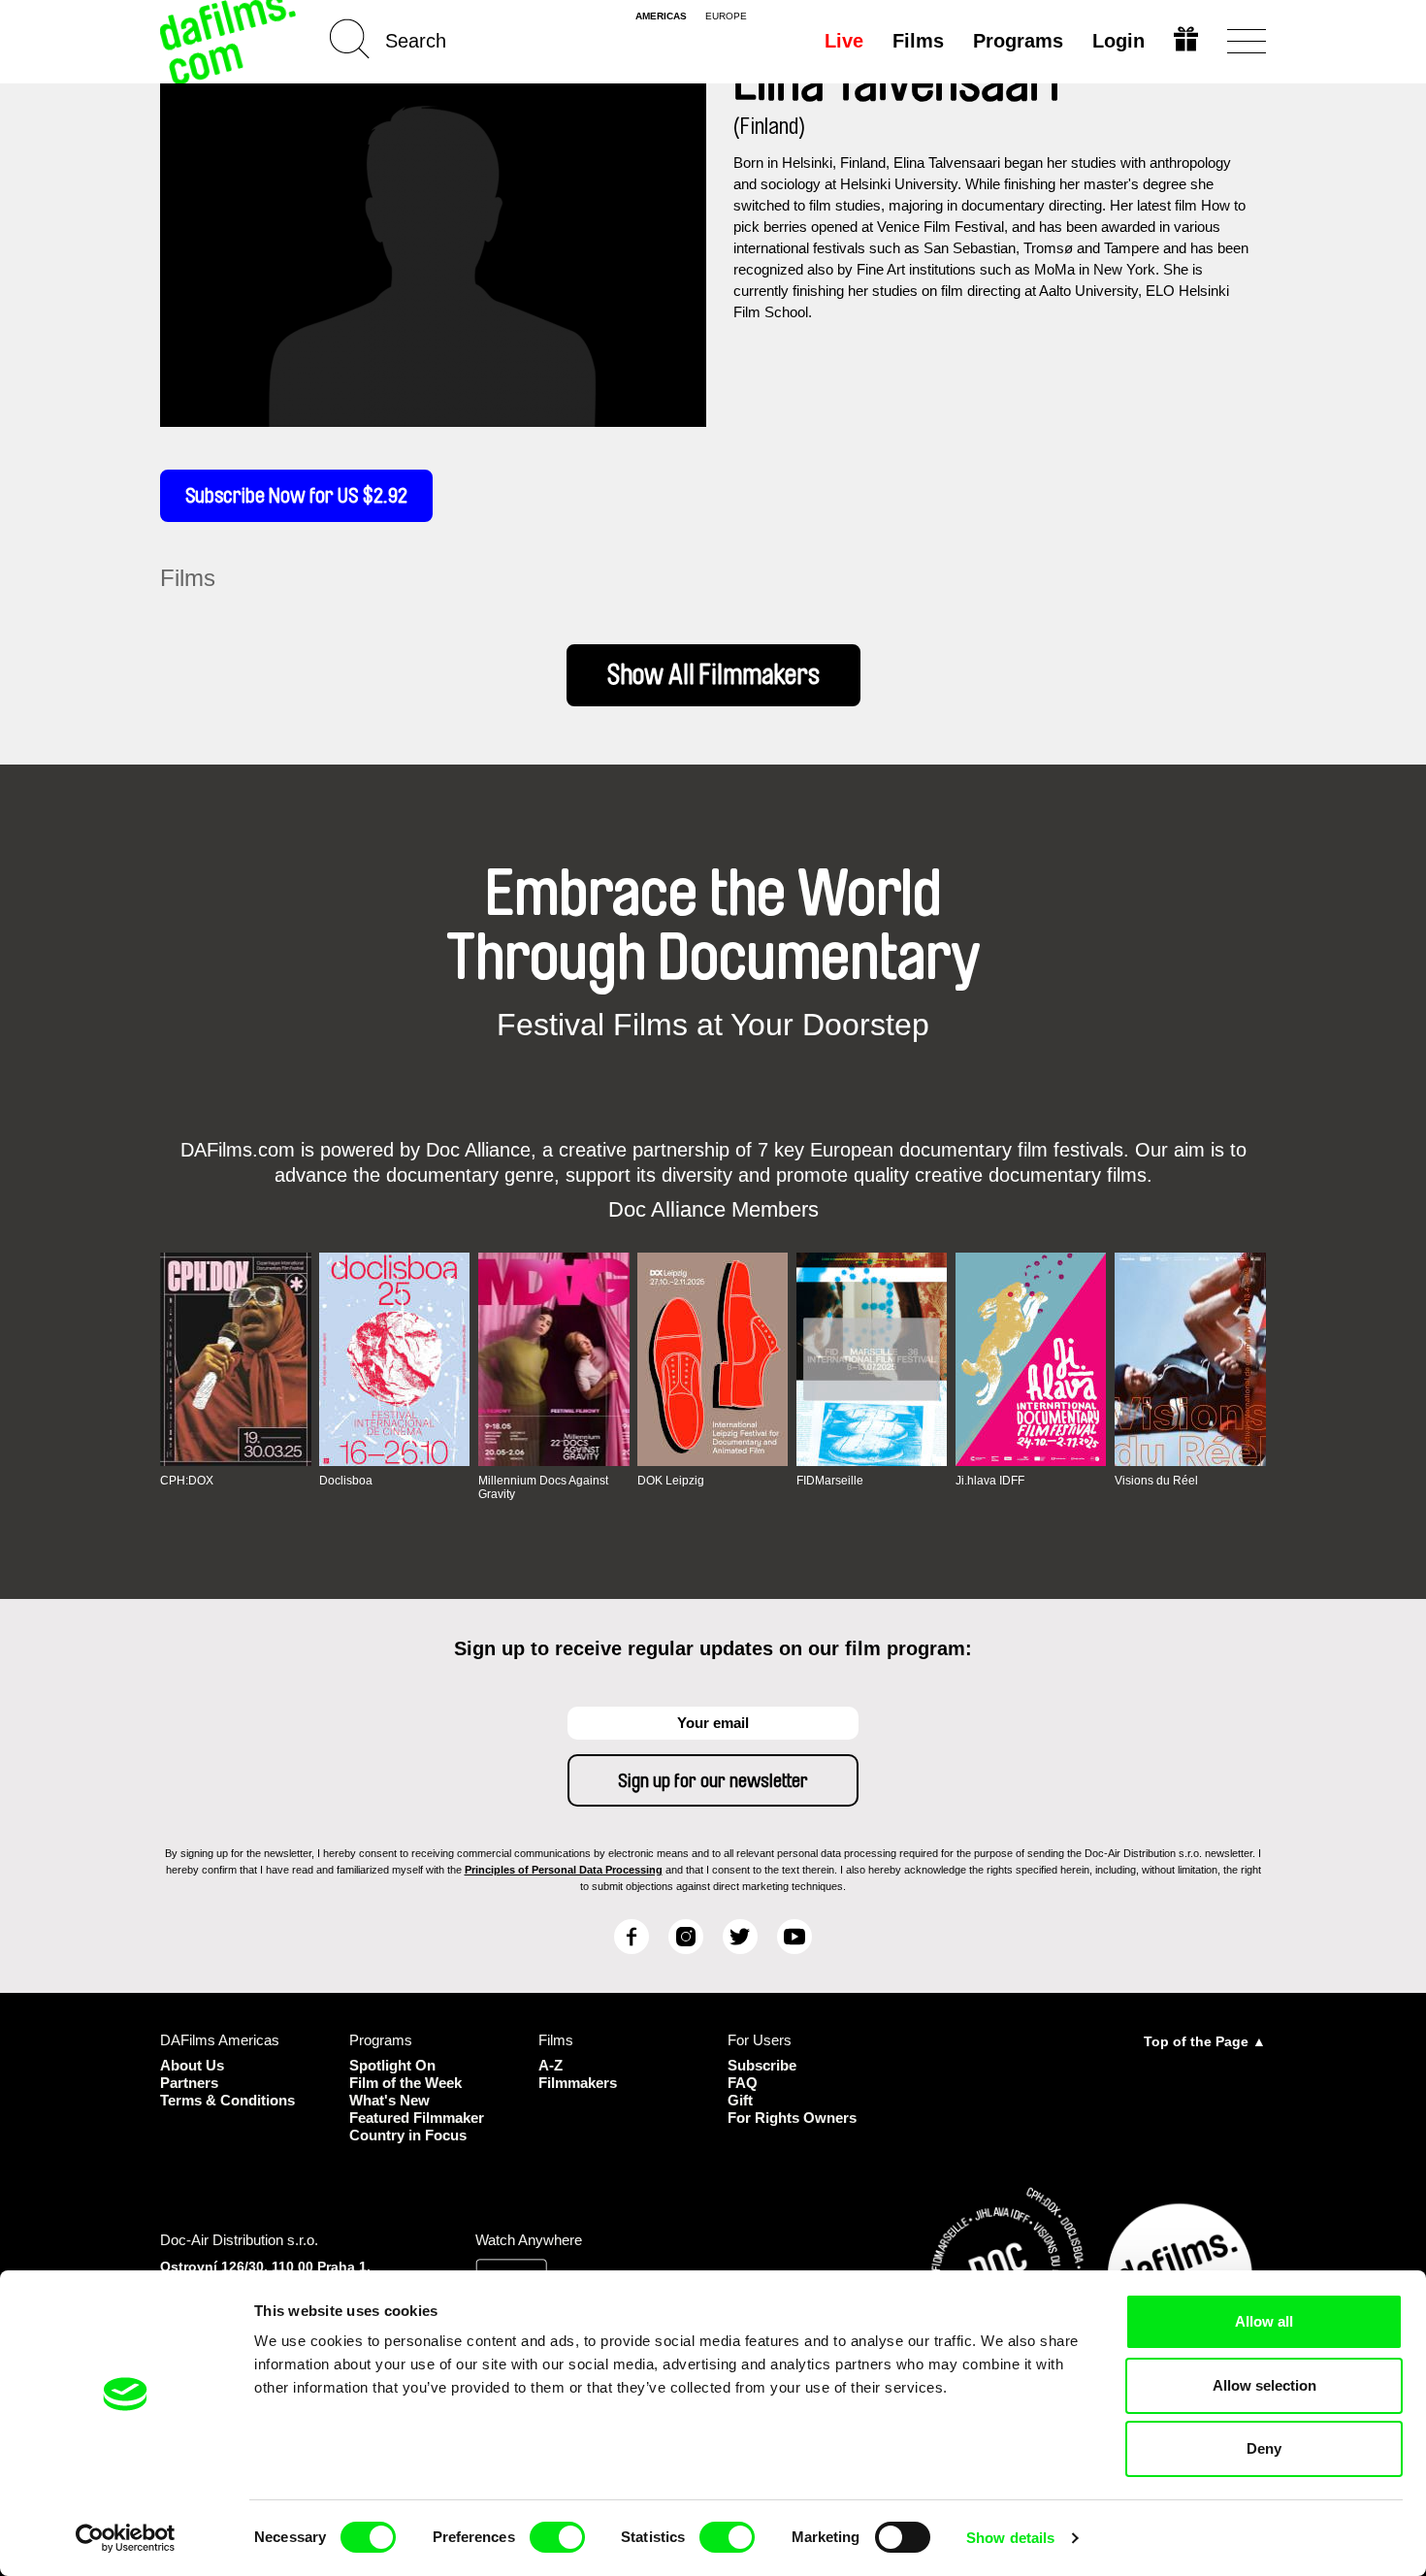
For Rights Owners (792, 2118)
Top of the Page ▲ (1205, 2041)
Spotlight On (392, 2065)
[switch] (557, 2537)
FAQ (743, 2083)
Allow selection (1264, 2385)
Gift (740, 2100)
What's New (389, 2100)
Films (918, 41)
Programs (1018, 41)
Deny (1264, 2448)
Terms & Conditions (227, 2100)
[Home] (230, 41)
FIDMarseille (830, 1481)
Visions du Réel (1156, 1481)
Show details (1010, 2538)
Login (1118, 41)
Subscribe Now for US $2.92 (296, 496)
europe (726, 16)
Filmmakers (578, 2083)
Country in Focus (408, 2135)
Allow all (1264, 2321)
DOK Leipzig (671, 1481)
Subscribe (762, 2065)
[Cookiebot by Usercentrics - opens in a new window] (126, 2538)
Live (844, 41)
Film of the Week (405, 2083)
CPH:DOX (187, 1481)
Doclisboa (346, 1481)
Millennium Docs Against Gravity (543, 1487)
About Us (192, 2065)
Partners (189, 2083)
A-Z (551, 2065)
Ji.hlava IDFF (990, 1481)
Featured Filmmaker (417, 2118)
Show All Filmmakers (713, 675)
